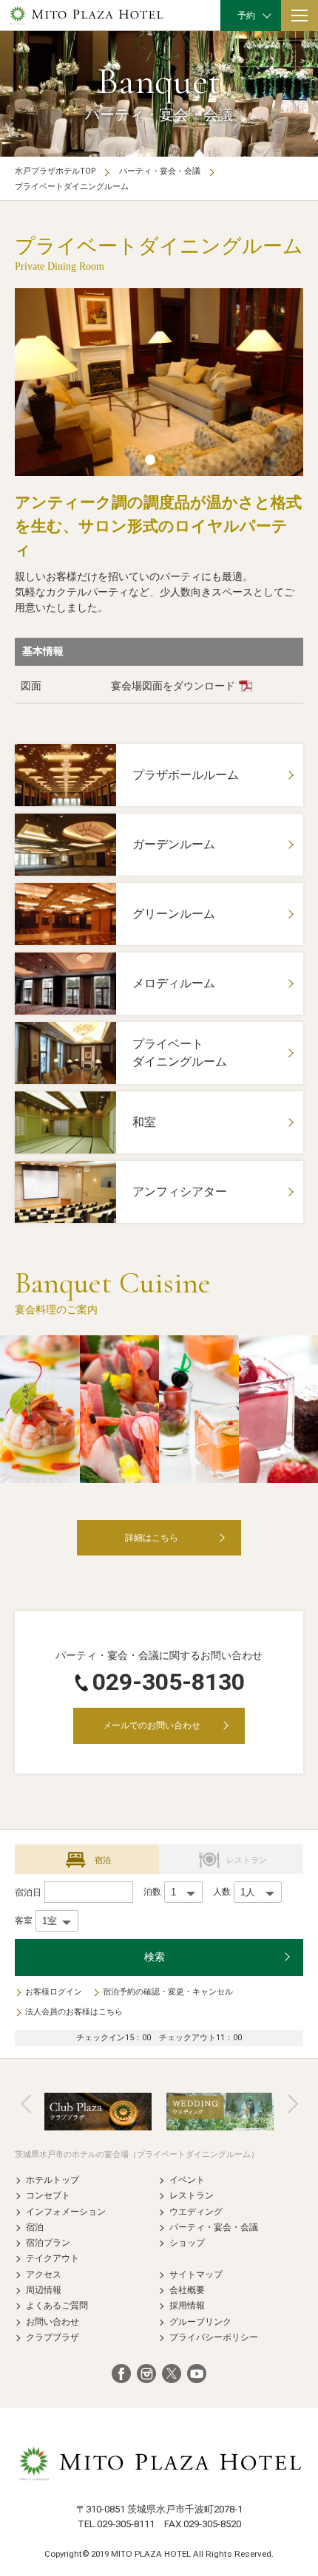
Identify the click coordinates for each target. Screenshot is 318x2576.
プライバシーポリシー (214, 2337)
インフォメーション (66, 2211)
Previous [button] (26, 2104)
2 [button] (168, 460)
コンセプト (48, 2195)
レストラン (192, 2195)
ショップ (187, 2242)
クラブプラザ (53, 2337)
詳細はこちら (152, 1537)
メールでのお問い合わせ (152, 1725)
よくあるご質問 (57, 2305)
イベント (187, 2180)
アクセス (44, 2274)
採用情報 (187, 2305)
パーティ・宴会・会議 (160, 171)
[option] (159, 382)
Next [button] (293, 2104)
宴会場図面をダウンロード (173, 686)
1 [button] (150, 460)
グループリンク (200, 2321)
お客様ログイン (54, 1992)
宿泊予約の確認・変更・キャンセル (168, 1992)
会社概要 (187, 2290)
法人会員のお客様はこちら (74, 2012)
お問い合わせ (53, 2321)
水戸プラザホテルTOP (55, 171)
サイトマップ (196, 2274)
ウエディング (196, 2211)
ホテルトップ (53, 2180)
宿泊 (35, 2227)
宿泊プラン (48, 2242)
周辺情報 (44, 2290)
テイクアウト (53, 2258)
